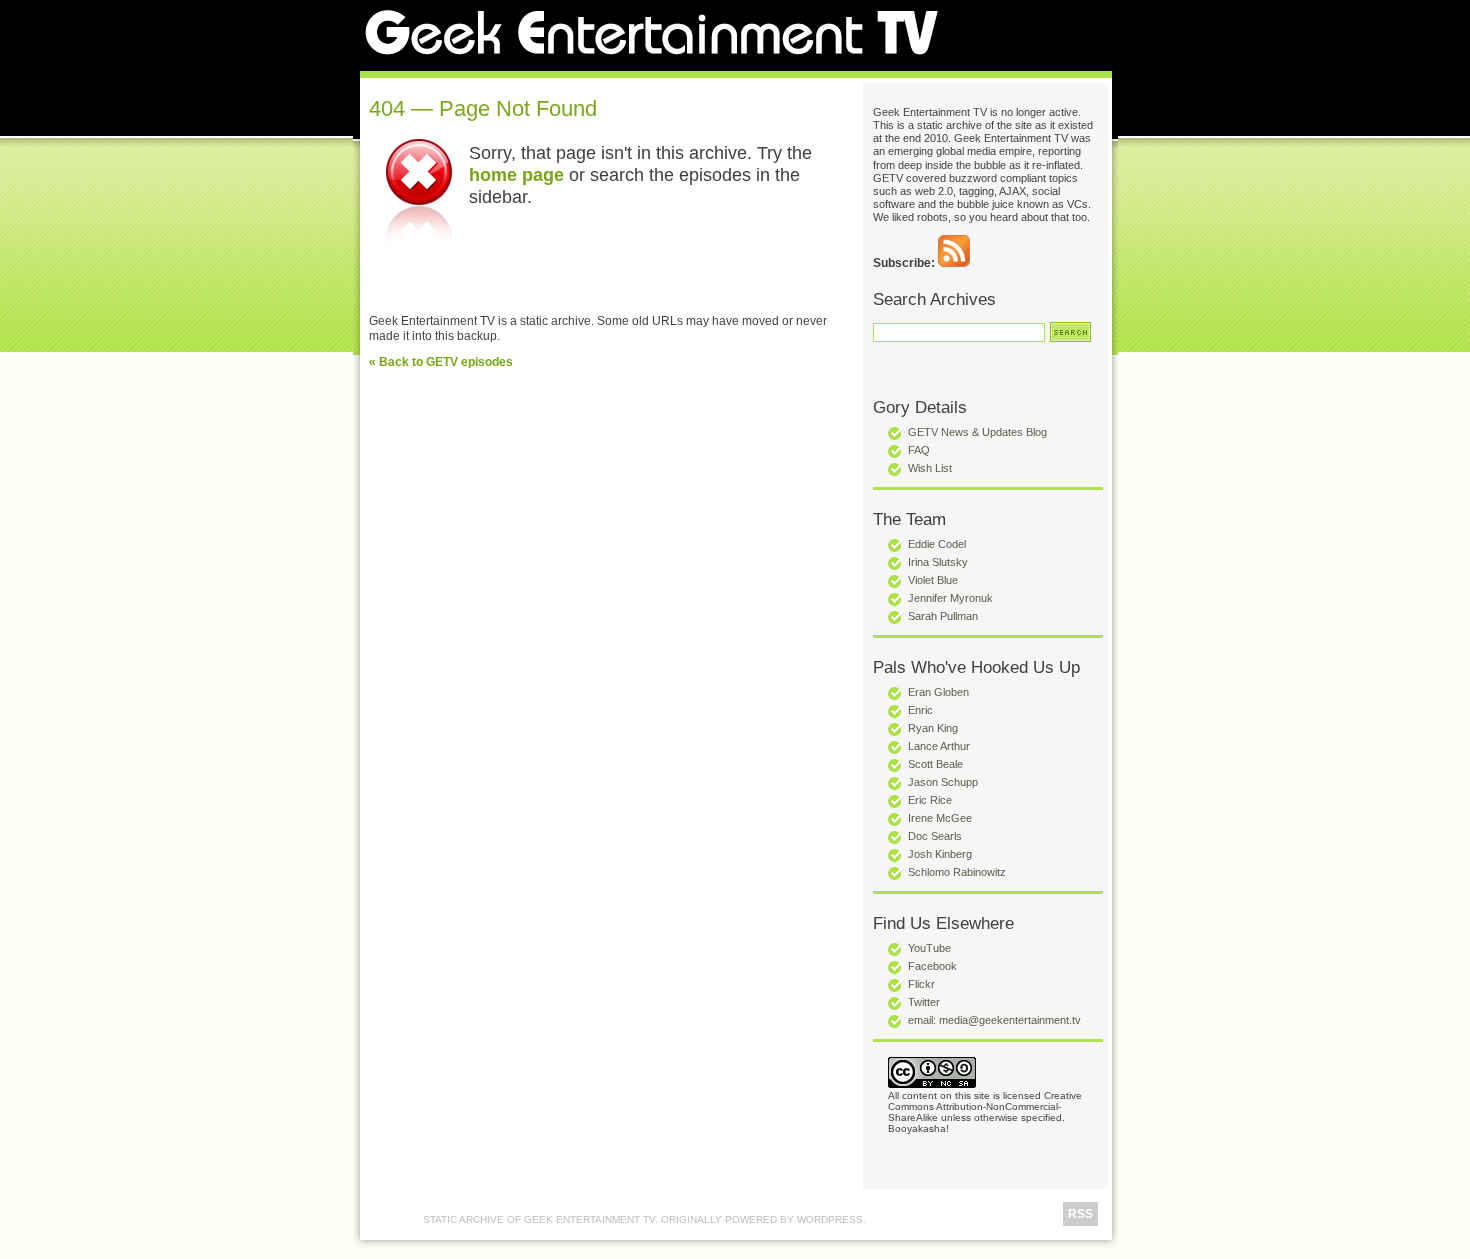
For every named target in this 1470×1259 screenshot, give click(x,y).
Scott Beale (935, 764)
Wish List (930, 468)
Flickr (921, 984)
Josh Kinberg (940, 854)
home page (516, 174)
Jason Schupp (943, 782)
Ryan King (933, 728)
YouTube (929, 948)
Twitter (924, 1002)
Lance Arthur (939, 746)
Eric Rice (930, 800)
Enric (920, 710)
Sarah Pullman (943, 616)
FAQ (919, 450)
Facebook (932, 966)
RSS (1080, 1214)
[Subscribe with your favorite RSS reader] (954, 263)
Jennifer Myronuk (950, 598)
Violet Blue (933, 580)
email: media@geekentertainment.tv (994, 1020)
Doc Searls (935, 836)
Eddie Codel (937, 544)
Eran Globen (938, 692)
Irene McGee (940, 818)
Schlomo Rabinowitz (957, 872)
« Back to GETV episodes (441, 362)
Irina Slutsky (938, 562)
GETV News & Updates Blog (977, 432)
